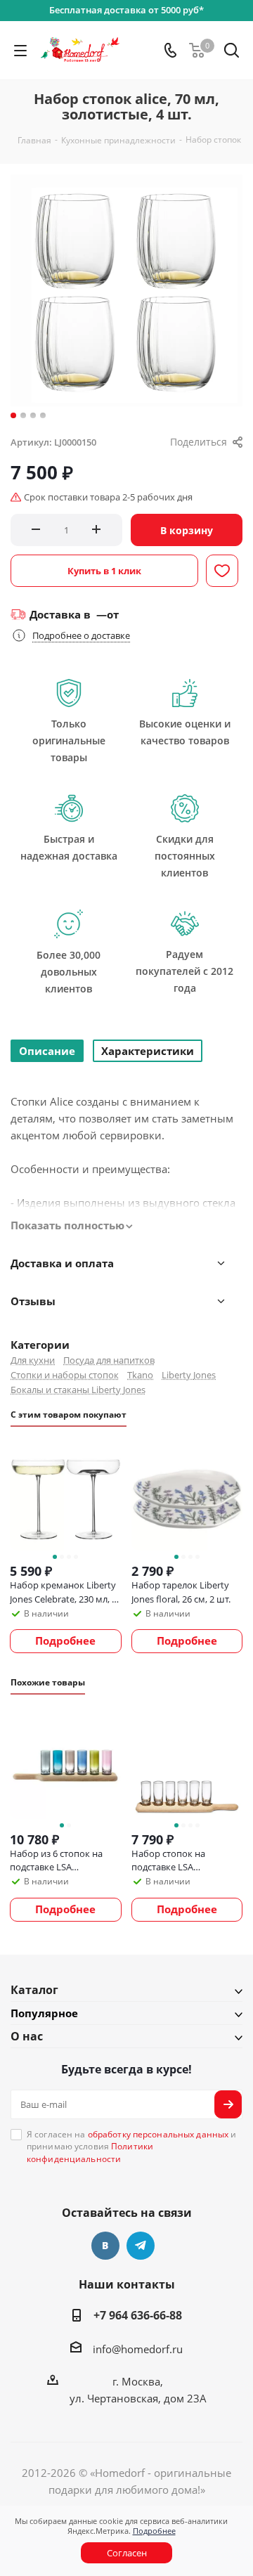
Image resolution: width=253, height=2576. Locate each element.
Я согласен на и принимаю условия (131, 2147)
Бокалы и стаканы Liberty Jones (78, 1390)
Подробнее (154, 2531)
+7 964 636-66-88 (138, 2315)
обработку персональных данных (158, 2134)
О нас (27, 2036)
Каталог (34, 1990)
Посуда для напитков (109, 1360)
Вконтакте (105, 2246)
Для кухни (33, 1360)
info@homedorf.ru (138, 2349)
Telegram (141, 2246)
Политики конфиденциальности (90, 2152)
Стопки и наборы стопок (65, 1375)
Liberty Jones (189, 1375)
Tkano (140, 1375)
